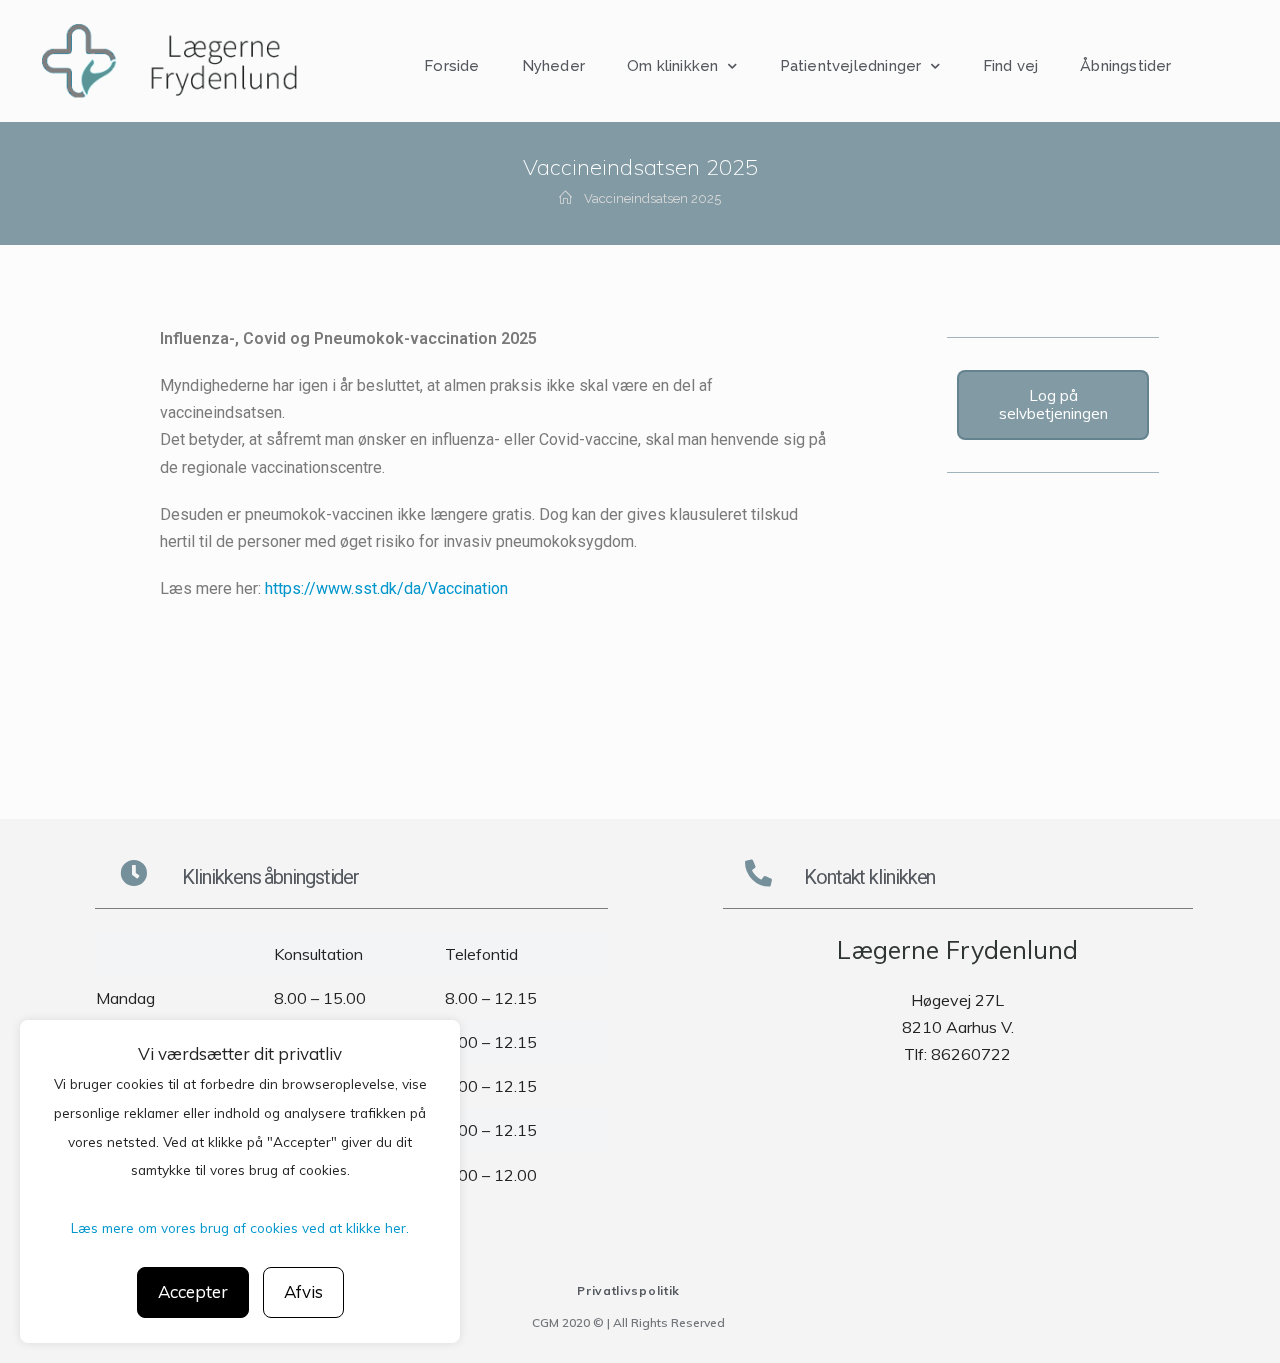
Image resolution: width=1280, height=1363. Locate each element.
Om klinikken (672, 66)
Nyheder (553, 66)
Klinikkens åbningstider (270, 877)
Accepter (193, 1291)
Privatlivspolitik (628, 1290)
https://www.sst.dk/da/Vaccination (386, 588)
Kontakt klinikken (869, 877)
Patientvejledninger (851, 66)
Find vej (1011, 66)
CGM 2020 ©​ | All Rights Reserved (628, 1322)
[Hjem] (565, 198)
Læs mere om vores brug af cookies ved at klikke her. (240, 1227)
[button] (1053, 405)
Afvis (303, 1291)
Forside (451, 66)
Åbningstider (1125, 66)
